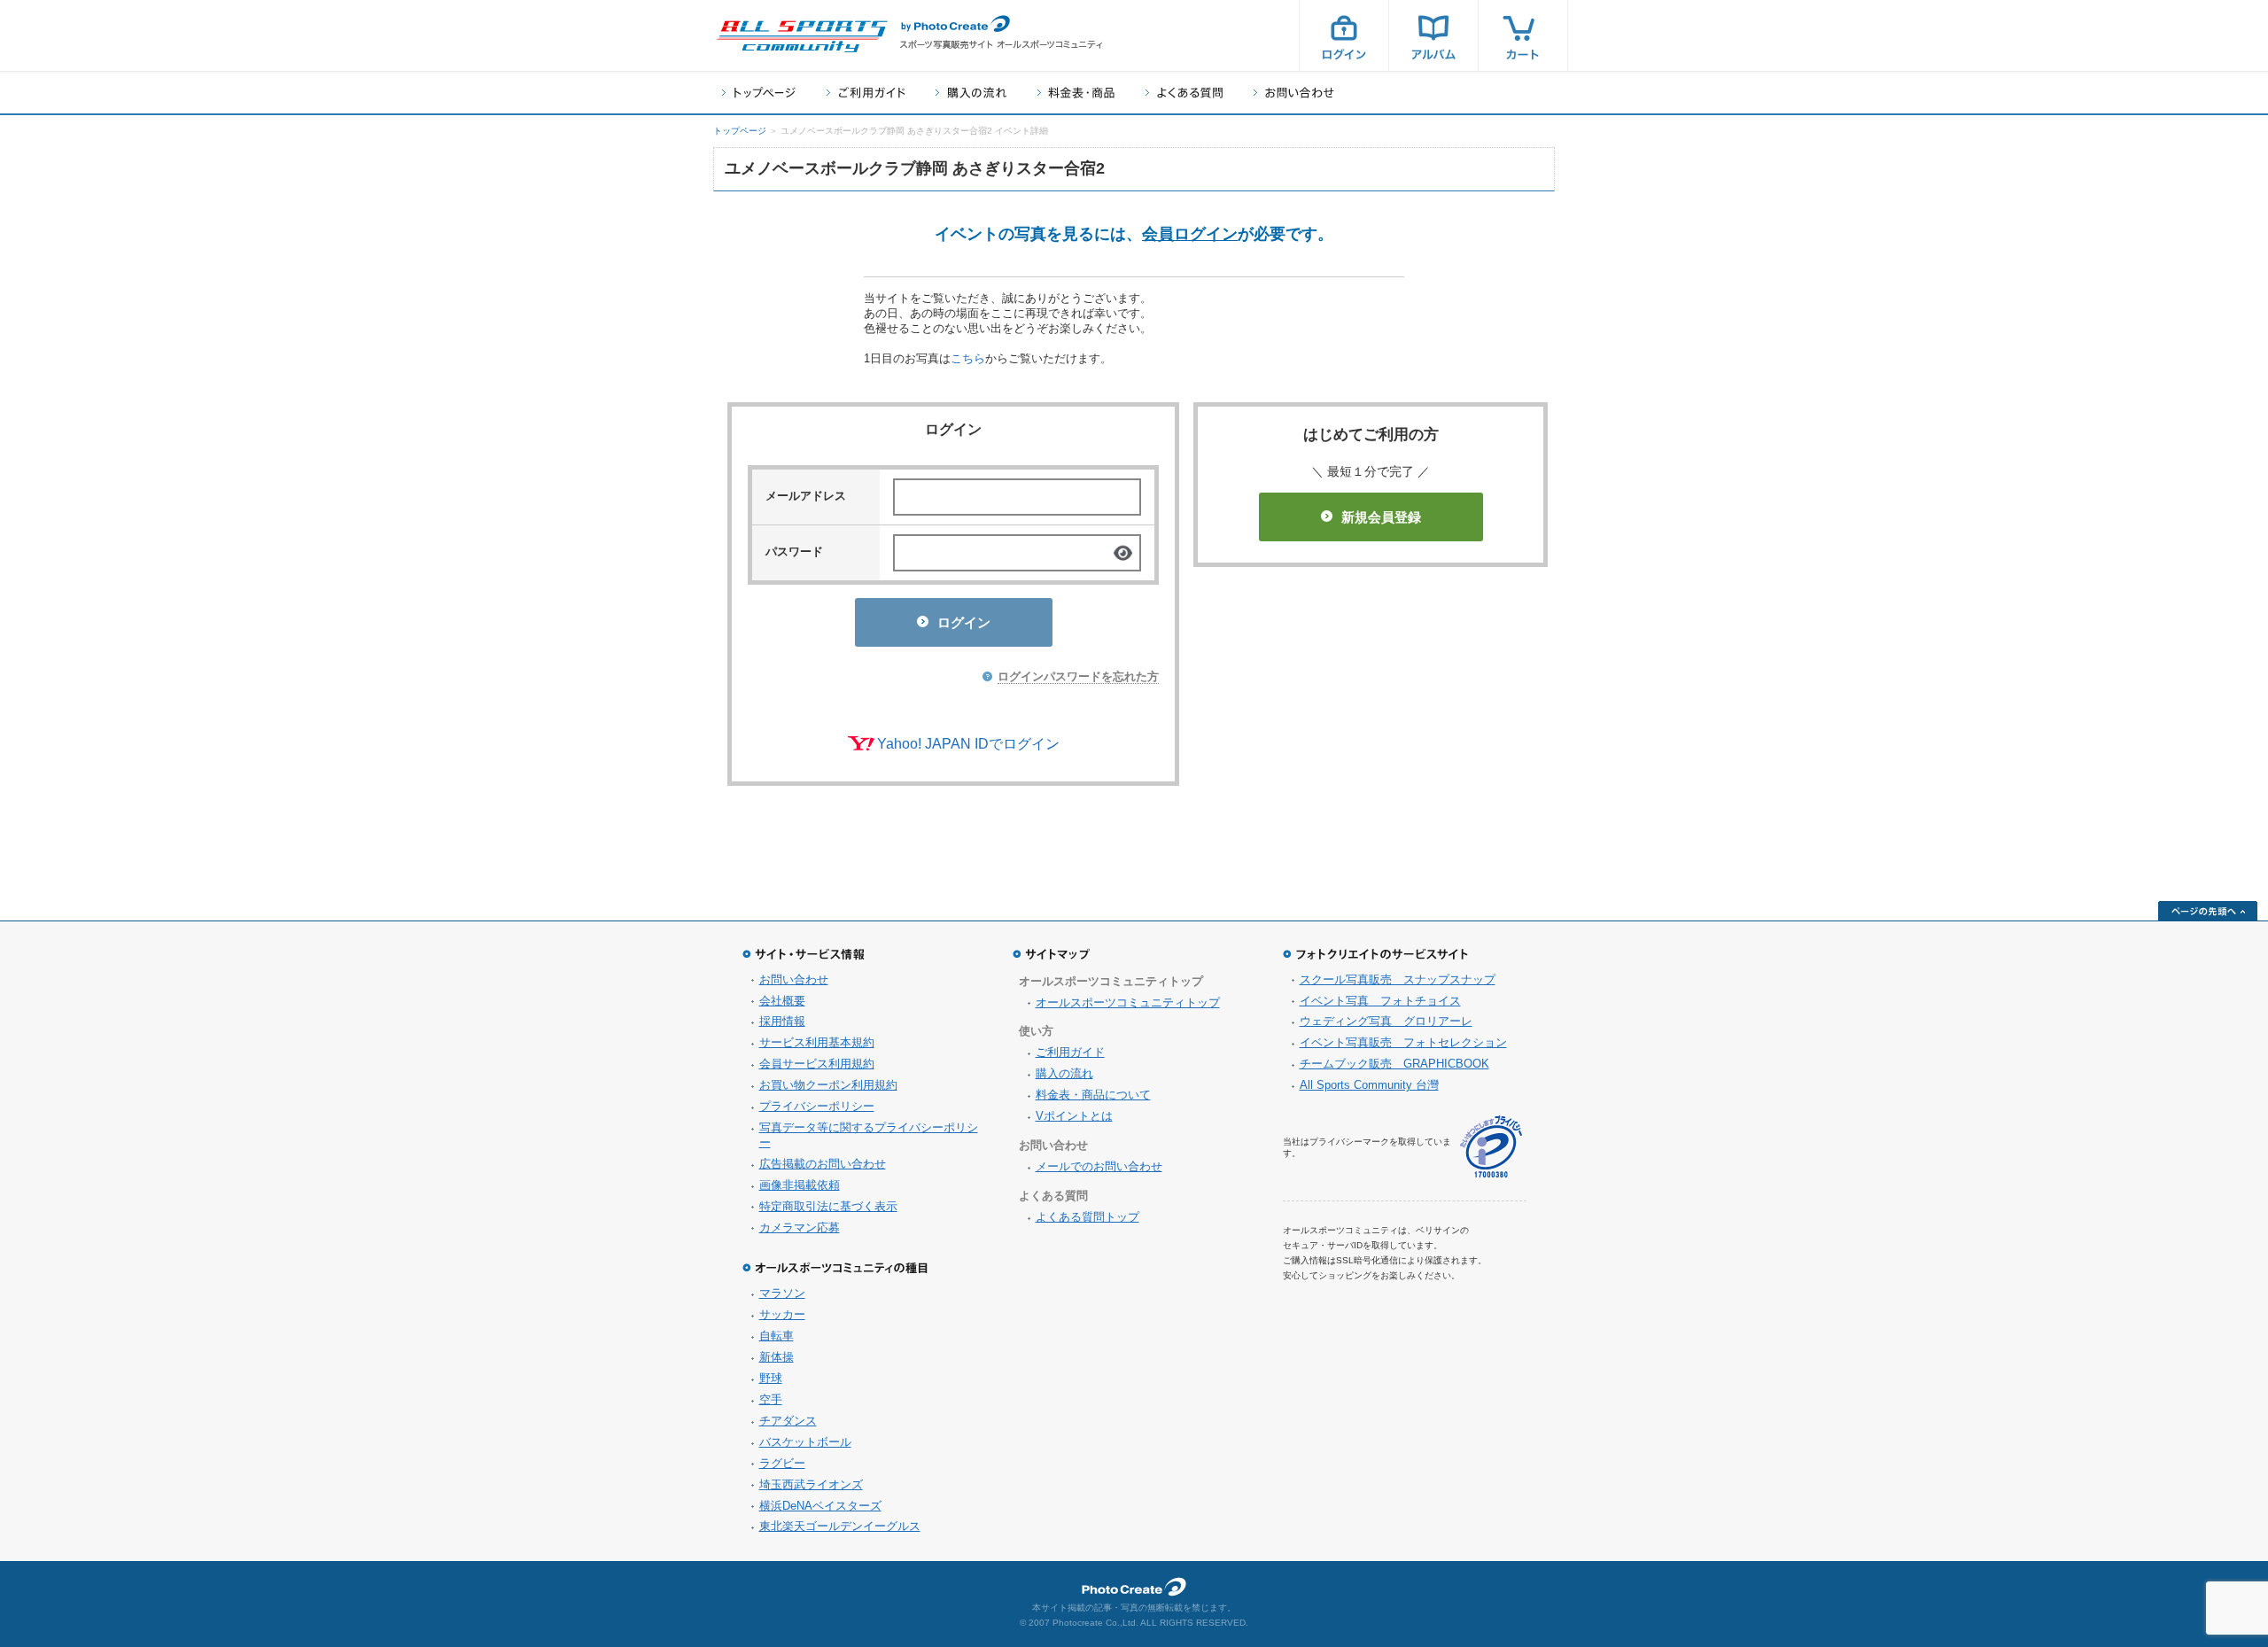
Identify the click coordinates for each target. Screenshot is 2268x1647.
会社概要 (782, 1001)
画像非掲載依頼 (800, 1185)
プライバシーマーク (1491, 1147)
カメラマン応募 (800, 1227)
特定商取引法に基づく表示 (828, 1206)
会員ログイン (1190, 234)
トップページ (759, 93)
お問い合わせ (1294, 93)
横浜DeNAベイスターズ (820, 1506)
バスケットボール (805, 1442)
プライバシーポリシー (817, 1106)
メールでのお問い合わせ (1099, 1166)
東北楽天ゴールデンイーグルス (840, 1526)
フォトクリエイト (1134, 1587)
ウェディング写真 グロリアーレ (1386, 1021)
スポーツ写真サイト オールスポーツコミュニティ (802, 36)
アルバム (1433, 35)
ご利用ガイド (866, 93)
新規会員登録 (1381, 517)
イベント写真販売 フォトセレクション (1403, 1042)
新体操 (777, 1357)
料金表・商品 (1076, 93)
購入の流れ (971, 93)
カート (1523, 35)
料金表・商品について (1093, 1095)
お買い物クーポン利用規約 (828, 1085)
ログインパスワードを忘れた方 (1078, 676)
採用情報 (782, 1021)
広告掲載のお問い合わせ (823, 1164)
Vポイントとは (1074, 1116)
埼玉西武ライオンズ (811, 1484)
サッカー (782, 1314)
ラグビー (782, 1463)
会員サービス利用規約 (817, 1064)
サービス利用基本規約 (817, 1042)
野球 (771, 1378)
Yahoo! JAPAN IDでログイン (968, 744)
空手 (771, 1399)
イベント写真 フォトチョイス (1380, 1001)
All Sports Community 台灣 (1369, 1085)
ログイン (1344, 35)
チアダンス (788, 1421)
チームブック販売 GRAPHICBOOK (1394, 1064)
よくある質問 (1184, 93)
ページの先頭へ (2208, 911)
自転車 (777, 1336)
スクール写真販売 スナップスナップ (1398, 979)
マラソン (782, 1293)
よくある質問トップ (1087, 1217)
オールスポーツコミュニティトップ (1128, 1002)
